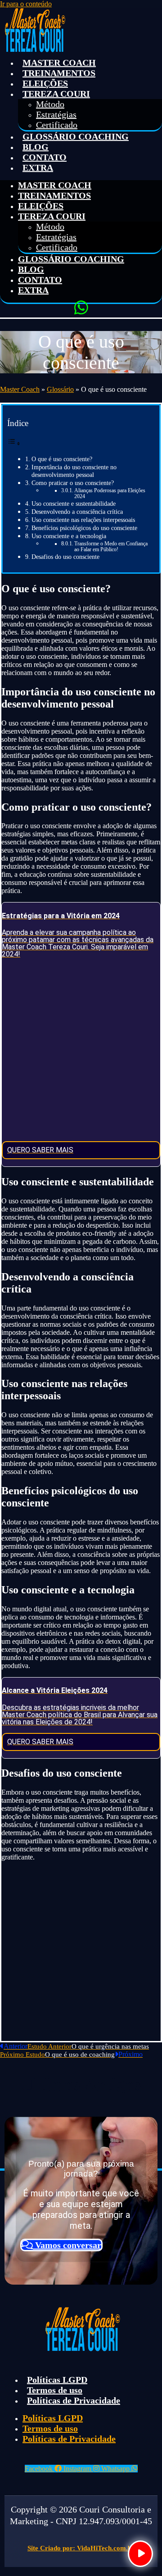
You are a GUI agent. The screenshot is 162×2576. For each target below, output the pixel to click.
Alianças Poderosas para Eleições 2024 (110, 494)
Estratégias (56, 114)
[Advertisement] (81, 1050)
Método (50, 104)
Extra (38, 168)
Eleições (45, 83)
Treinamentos (59, 73)
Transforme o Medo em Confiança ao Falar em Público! (111, 547)
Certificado (57, 125)
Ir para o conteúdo (26, 4)
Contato (45, 157)
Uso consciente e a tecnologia (69, 536)
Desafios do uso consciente (65, 557)
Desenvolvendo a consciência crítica (77, 512)
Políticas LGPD (57, 2380)
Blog (36, 147)
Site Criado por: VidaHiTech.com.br (81, 2548)
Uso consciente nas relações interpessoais (83, 520)
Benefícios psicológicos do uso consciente (84, 528)
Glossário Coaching (76, 136)
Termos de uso (55, 2390)
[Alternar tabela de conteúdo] (14, 442)
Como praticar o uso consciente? (73, 483)
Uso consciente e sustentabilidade (74, 503)
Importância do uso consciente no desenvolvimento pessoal (74, 471)
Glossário (60, 389)
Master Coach (59, 63)
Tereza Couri (56, 94)
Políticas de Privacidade (74, 2400)
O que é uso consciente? (62, 459)
